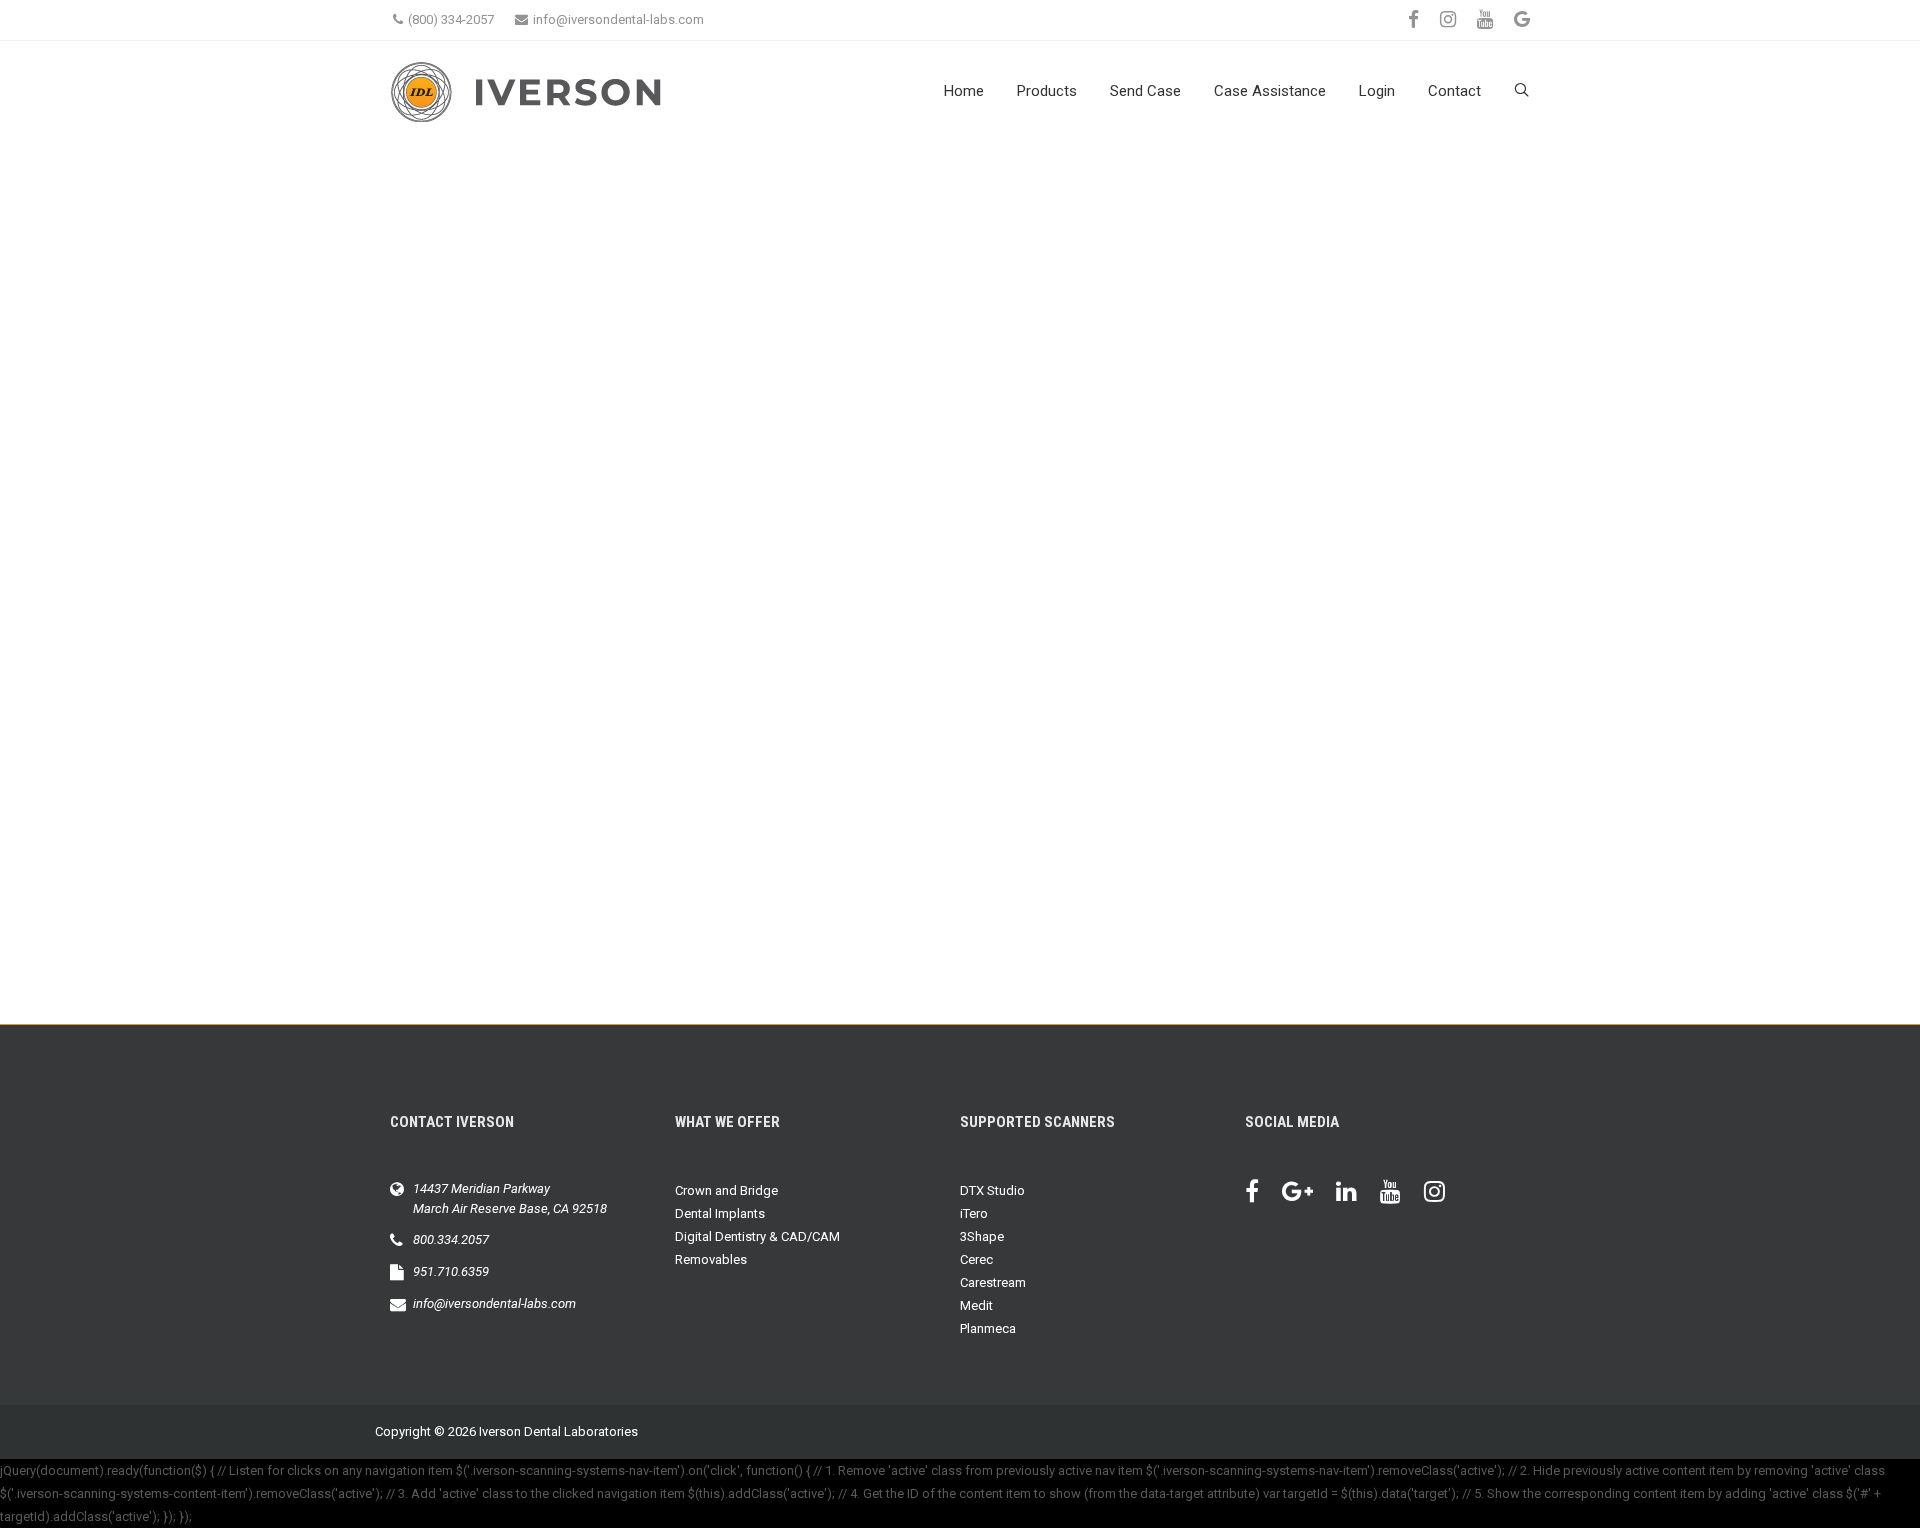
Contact (1454, 91)
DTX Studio (992, 1190)
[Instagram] (1444, 1194)
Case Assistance (1270, 91)
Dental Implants (720, 1213)
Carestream (993, 1282)
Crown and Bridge (726, 1190)
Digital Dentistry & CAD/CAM (757, 1236)
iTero (974, 1213)
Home (964, 91)
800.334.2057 (451, 1239)
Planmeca (988, 1328)
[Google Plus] (1307, 1194)
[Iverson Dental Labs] (580, 91)
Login (1377, 91)
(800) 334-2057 (451, 19)
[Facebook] (1262, 1194)
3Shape (982, 1236)
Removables (711, 1259)
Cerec (976, 1259)
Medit (976, 1305)
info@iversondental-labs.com (618, 19)
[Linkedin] (1356, 1194)
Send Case (1145, 91)
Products (1047, 91)
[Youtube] (1400, 1194)
